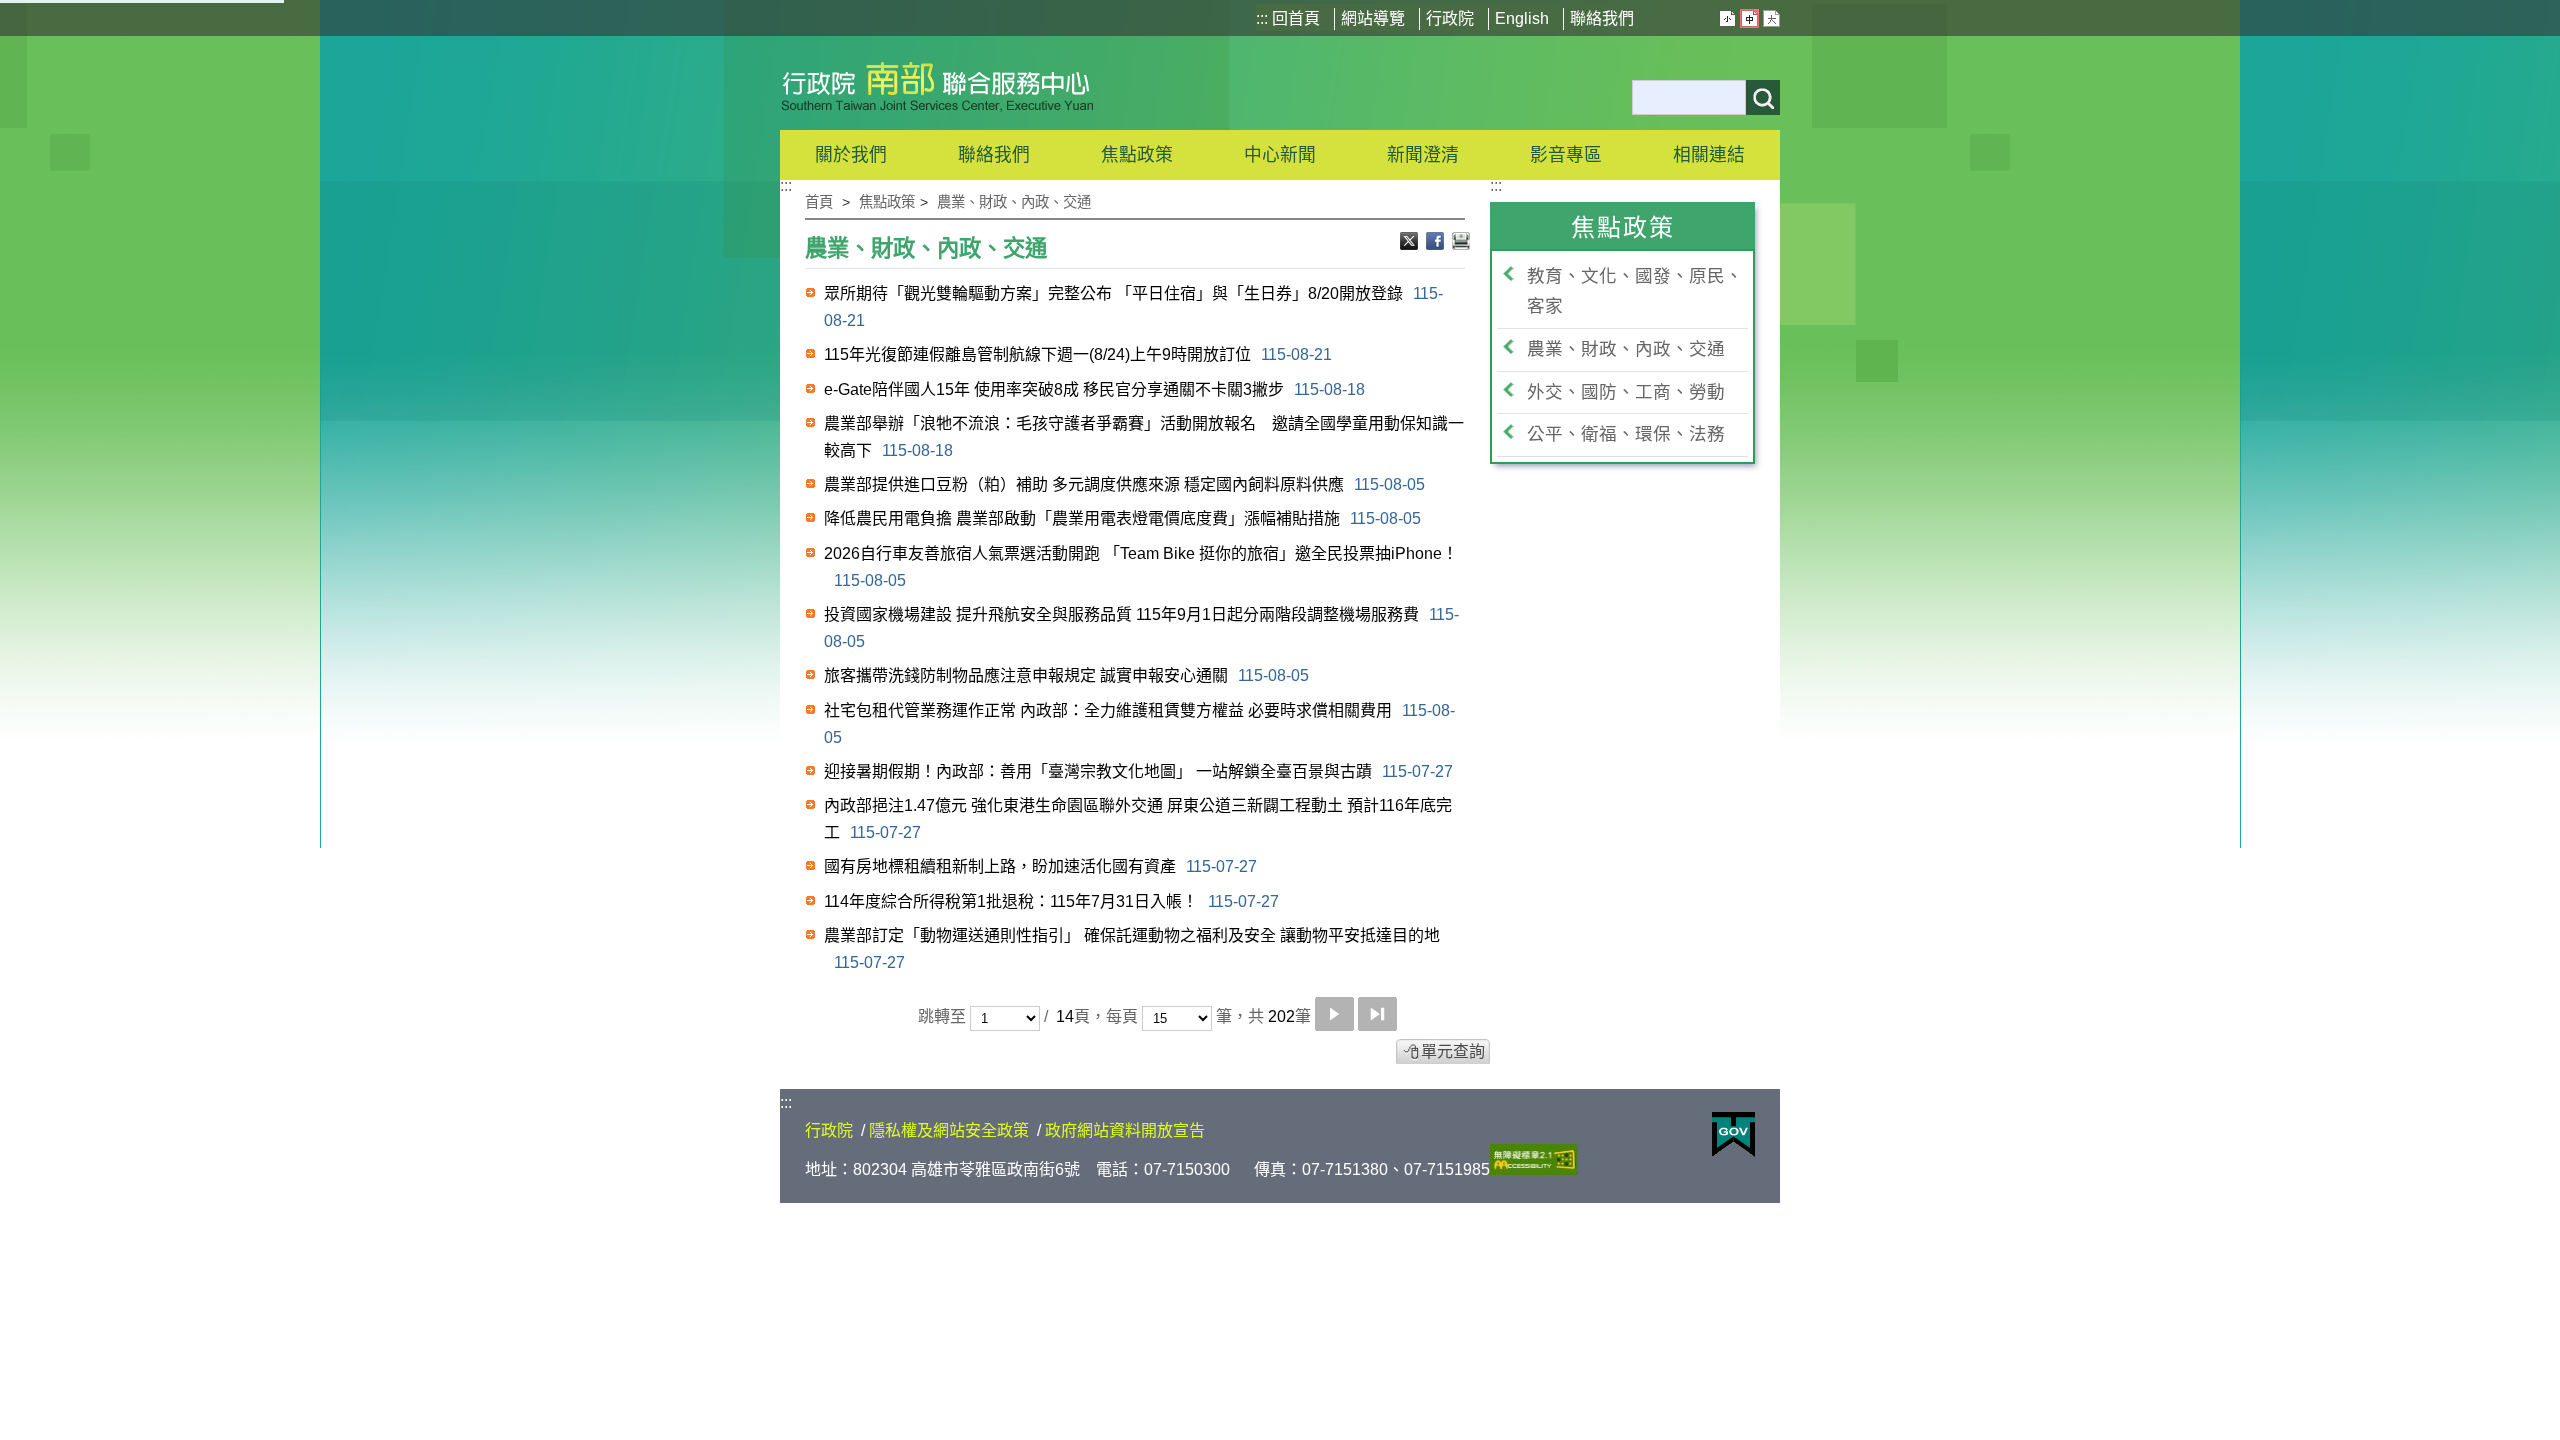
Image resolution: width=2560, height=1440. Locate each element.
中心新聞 (1280, 155)
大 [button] (1771, 18)
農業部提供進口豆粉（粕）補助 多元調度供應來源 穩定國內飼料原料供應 (1124, 484)
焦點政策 (887, 202)
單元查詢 (1453, 1051)
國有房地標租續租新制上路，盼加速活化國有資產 (1040, 866)
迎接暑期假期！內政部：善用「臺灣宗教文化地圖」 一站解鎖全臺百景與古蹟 (1138, 771)
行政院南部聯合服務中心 (937, 83)
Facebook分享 (1437, 243)
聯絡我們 (1602, 18)
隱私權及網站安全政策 (949, 1130)
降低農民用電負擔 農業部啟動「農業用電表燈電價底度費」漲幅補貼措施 (1122, 518)
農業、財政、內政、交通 (1014, 202)
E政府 (1733, 1134)
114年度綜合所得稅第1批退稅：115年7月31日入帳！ (1051, 901)
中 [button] (1749, 18)
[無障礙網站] (1534, 1169)
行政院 (1450, 18)
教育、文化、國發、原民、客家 (1635, 291)
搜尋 (1763, 97)
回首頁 (1296, 18)
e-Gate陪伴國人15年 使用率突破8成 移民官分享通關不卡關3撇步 (1094, 389)
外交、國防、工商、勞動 (1626, 392)
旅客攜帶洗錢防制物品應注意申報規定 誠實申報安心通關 (1066, 675)
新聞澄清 (1423, 155)
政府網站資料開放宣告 (1125, 1130)
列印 (1461, 243)
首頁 (819, 202)
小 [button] (1727, 18)
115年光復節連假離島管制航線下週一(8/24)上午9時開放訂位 (1078, 354)
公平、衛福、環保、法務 (1626, 434)
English (1522, 18)
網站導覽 (1373, 18)
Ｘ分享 (1411, 243)
